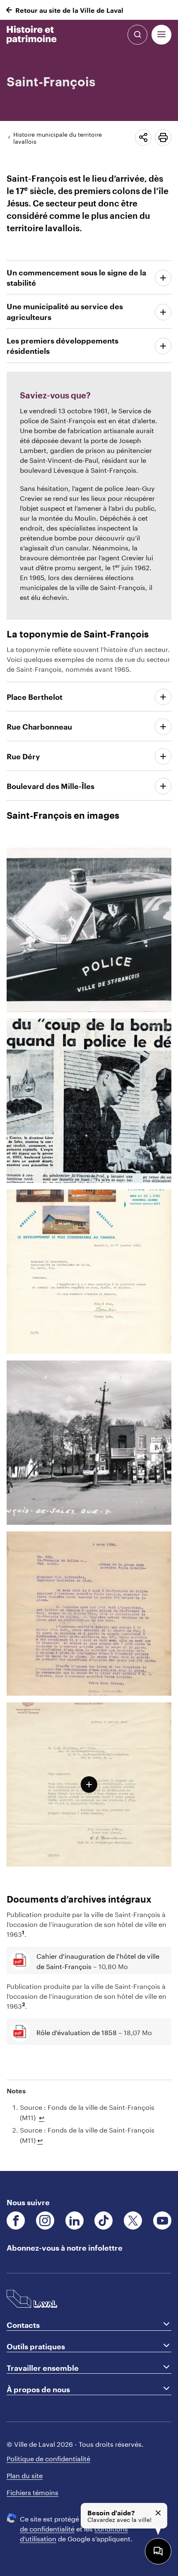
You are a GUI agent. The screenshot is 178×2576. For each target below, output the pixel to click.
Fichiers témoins (32, 2492)
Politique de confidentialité (48, 2458)
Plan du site (25, 2475)
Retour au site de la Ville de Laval (69, 10)
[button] (161, 35)
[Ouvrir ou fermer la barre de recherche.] (137, 35)
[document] (89, 1110)
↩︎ (42, 2117)
